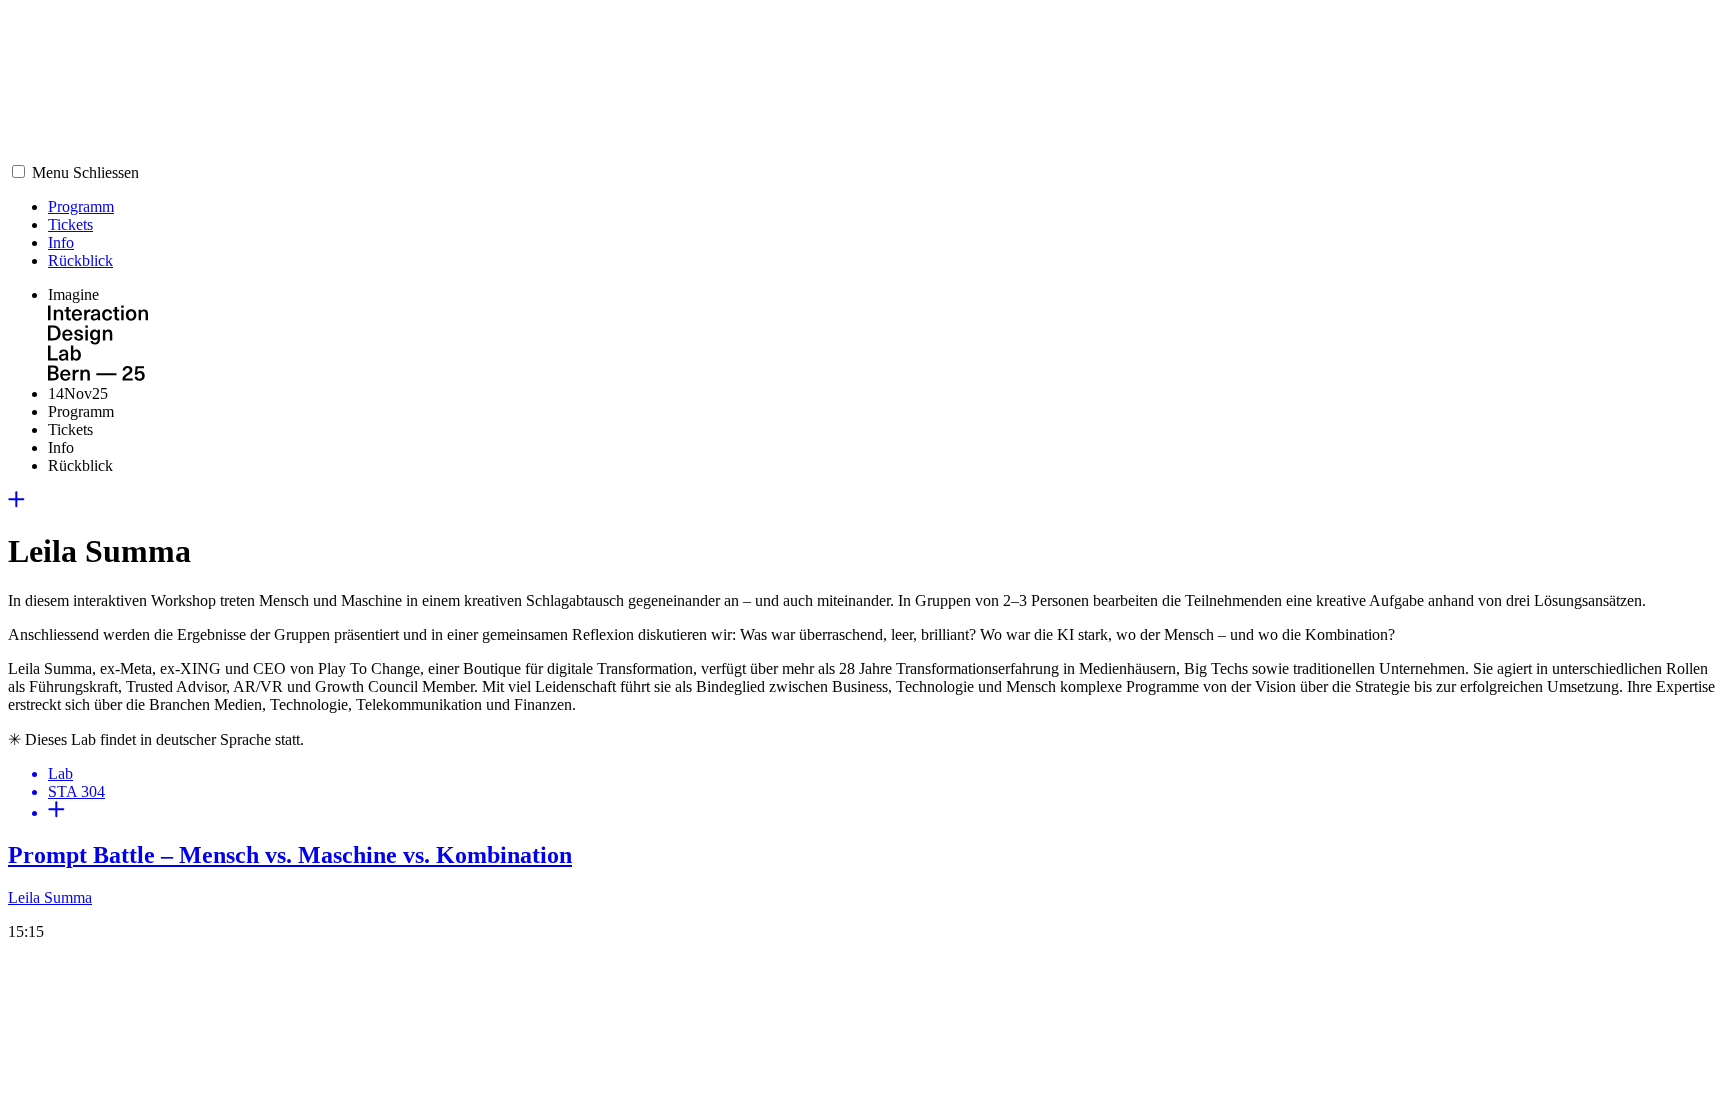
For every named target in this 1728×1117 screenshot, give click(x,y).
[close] (16, 502)
